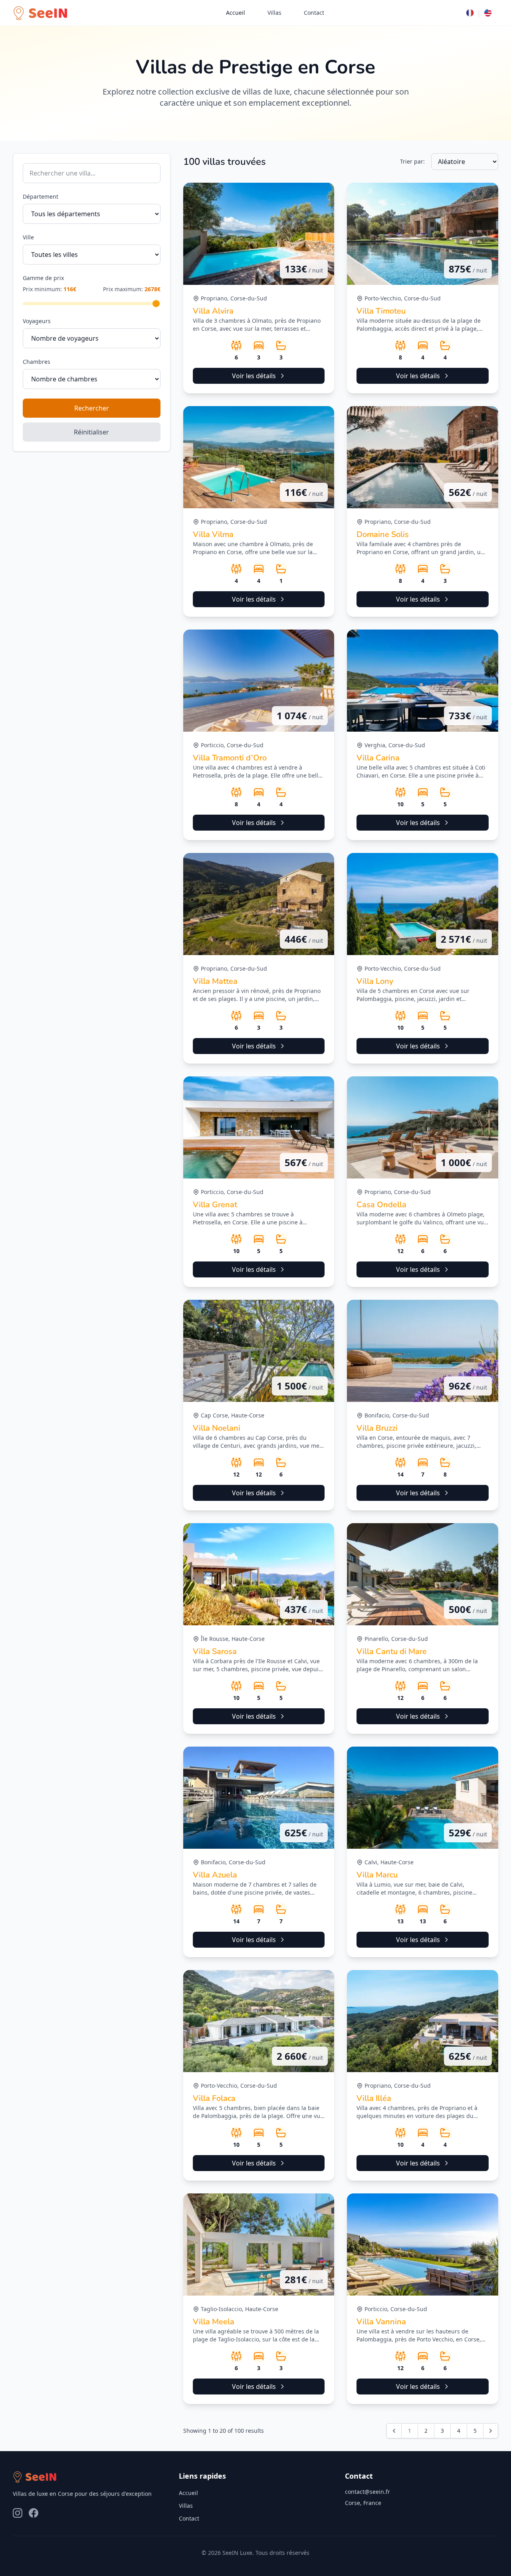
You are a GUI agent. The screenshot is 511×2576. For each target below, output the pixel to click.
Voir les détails (254, 376)
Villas (274, 13)
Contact (314, 13)
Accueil (236, 13)
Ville (28, 237)
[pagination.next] (491, 2431)
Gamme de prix (43, 278)
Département (41, 196)
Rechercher (92, 408)
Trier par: (412, 161)
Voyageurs (37, 321)
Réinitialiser (91, 432)
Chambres (37, 362)
